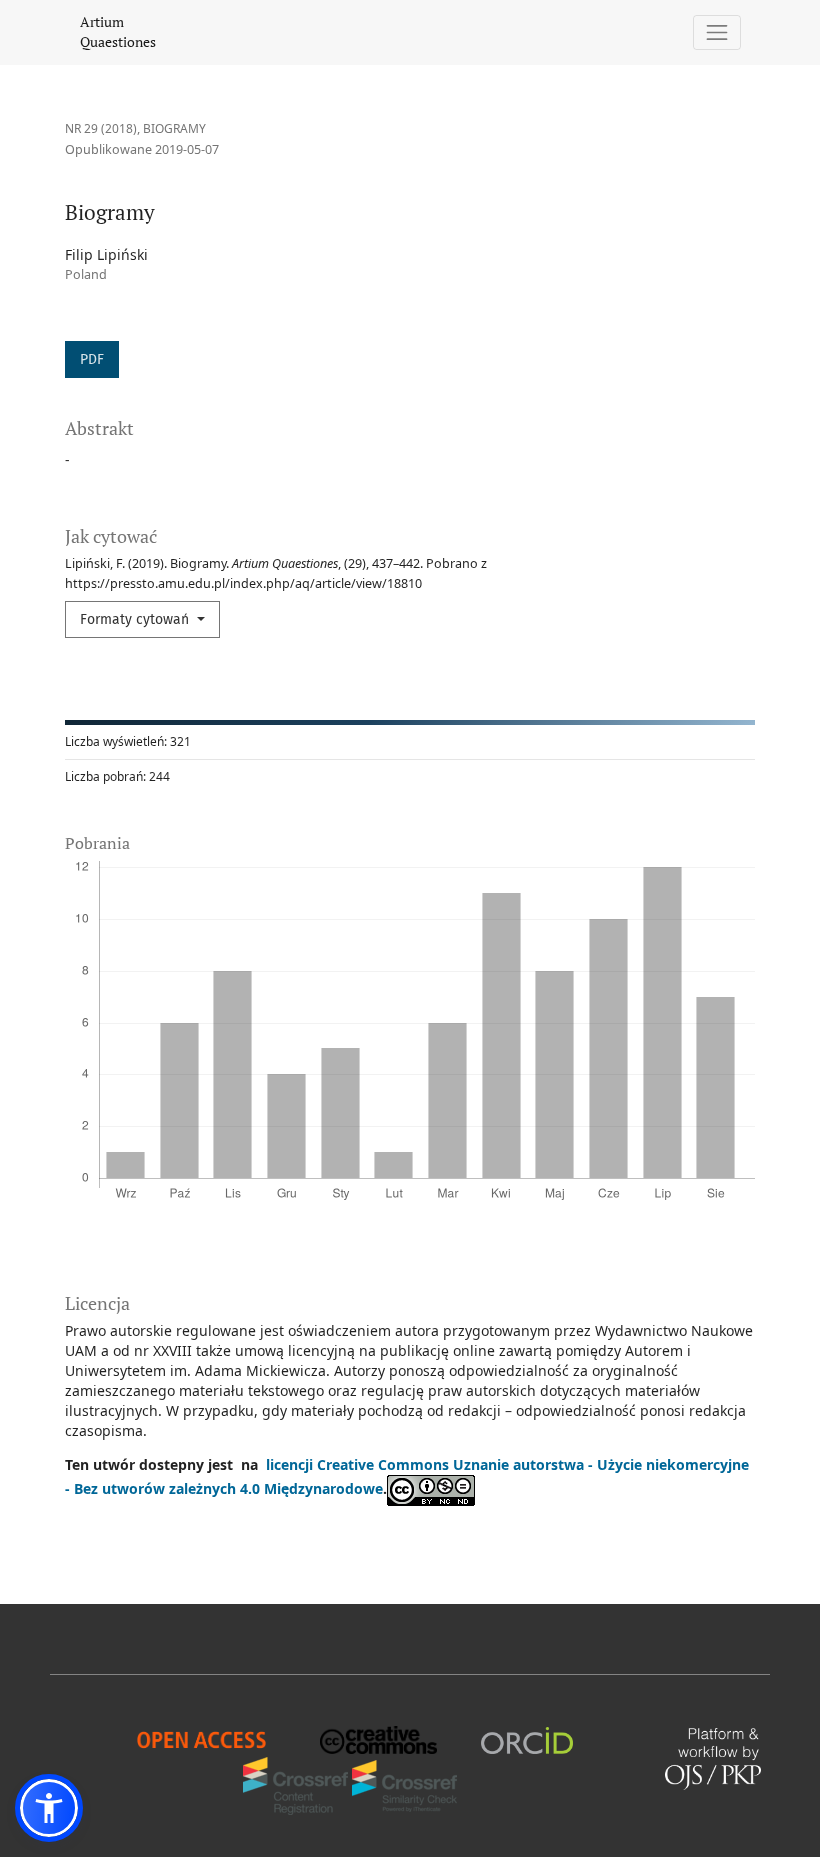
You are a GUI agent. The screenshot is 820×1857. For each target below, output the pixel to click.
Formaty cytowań (136, 619)
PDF (92, 359)
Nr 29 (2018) (101, 128)
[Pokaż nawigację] (717, 32)
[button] (49, 1808)
